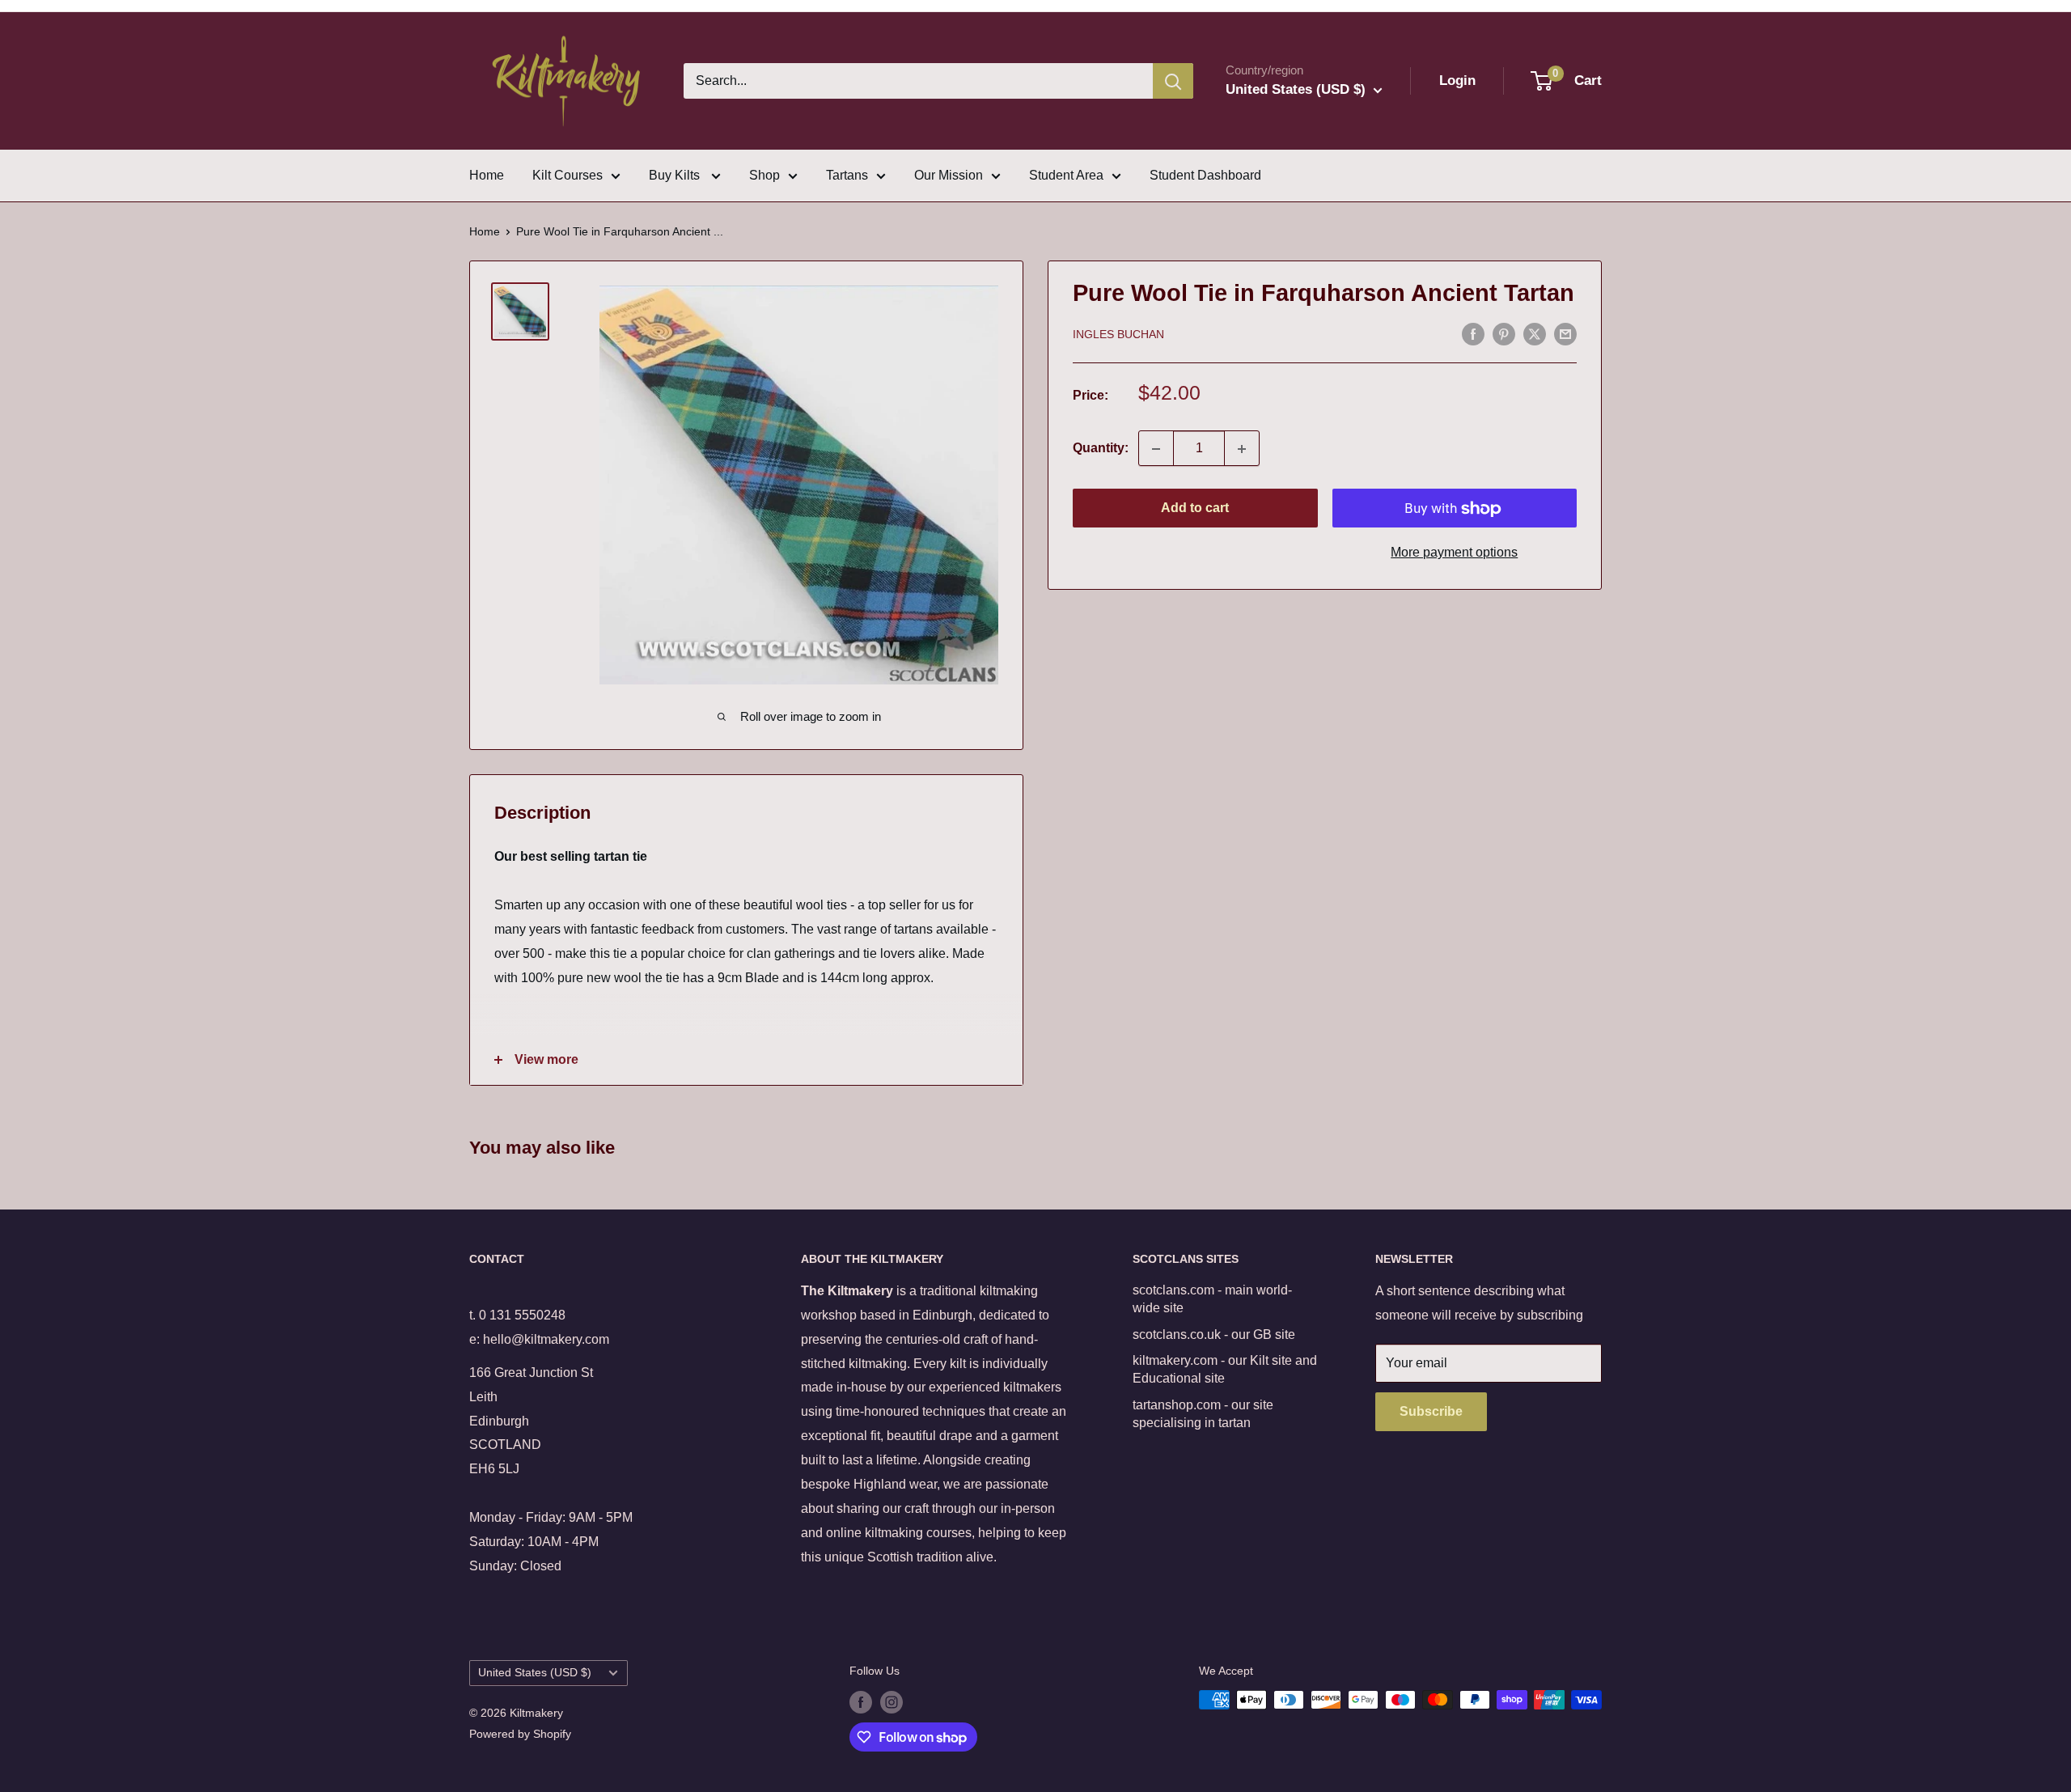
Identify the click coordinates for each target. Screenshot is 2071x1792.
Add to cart (1195, 508)
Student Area (1066, 175)
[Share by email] (1565, 333)
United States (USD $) (535, 1673)
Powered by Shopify (520, 1734)
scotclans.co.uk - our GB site (1214, 1334)
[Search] (1173, 81)
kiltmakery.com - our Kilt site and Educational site (1225, 1369)
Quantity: (1101, 449)
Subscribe (1431, 1411)
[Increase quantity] (1242, 449)
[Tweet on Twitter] (1535, 333)
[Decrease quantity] (1156, 449)
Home (487, 175)
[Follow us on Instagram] (892, 1701)
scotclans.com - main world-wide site (1212, 1299)
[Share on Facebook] (1473, 333)
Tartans (847, 175)
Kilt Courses (568, 175)
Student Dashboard (1205, 175)
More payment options (1454, 553)
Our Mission (949, 175)
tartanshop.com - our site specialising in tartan (1203, 1414)
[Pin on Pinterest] (1504, 333)
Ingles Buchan (1118, 335)
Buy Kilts (676, 175)
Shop (764, 175)
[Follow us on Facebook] (861, 1701)
